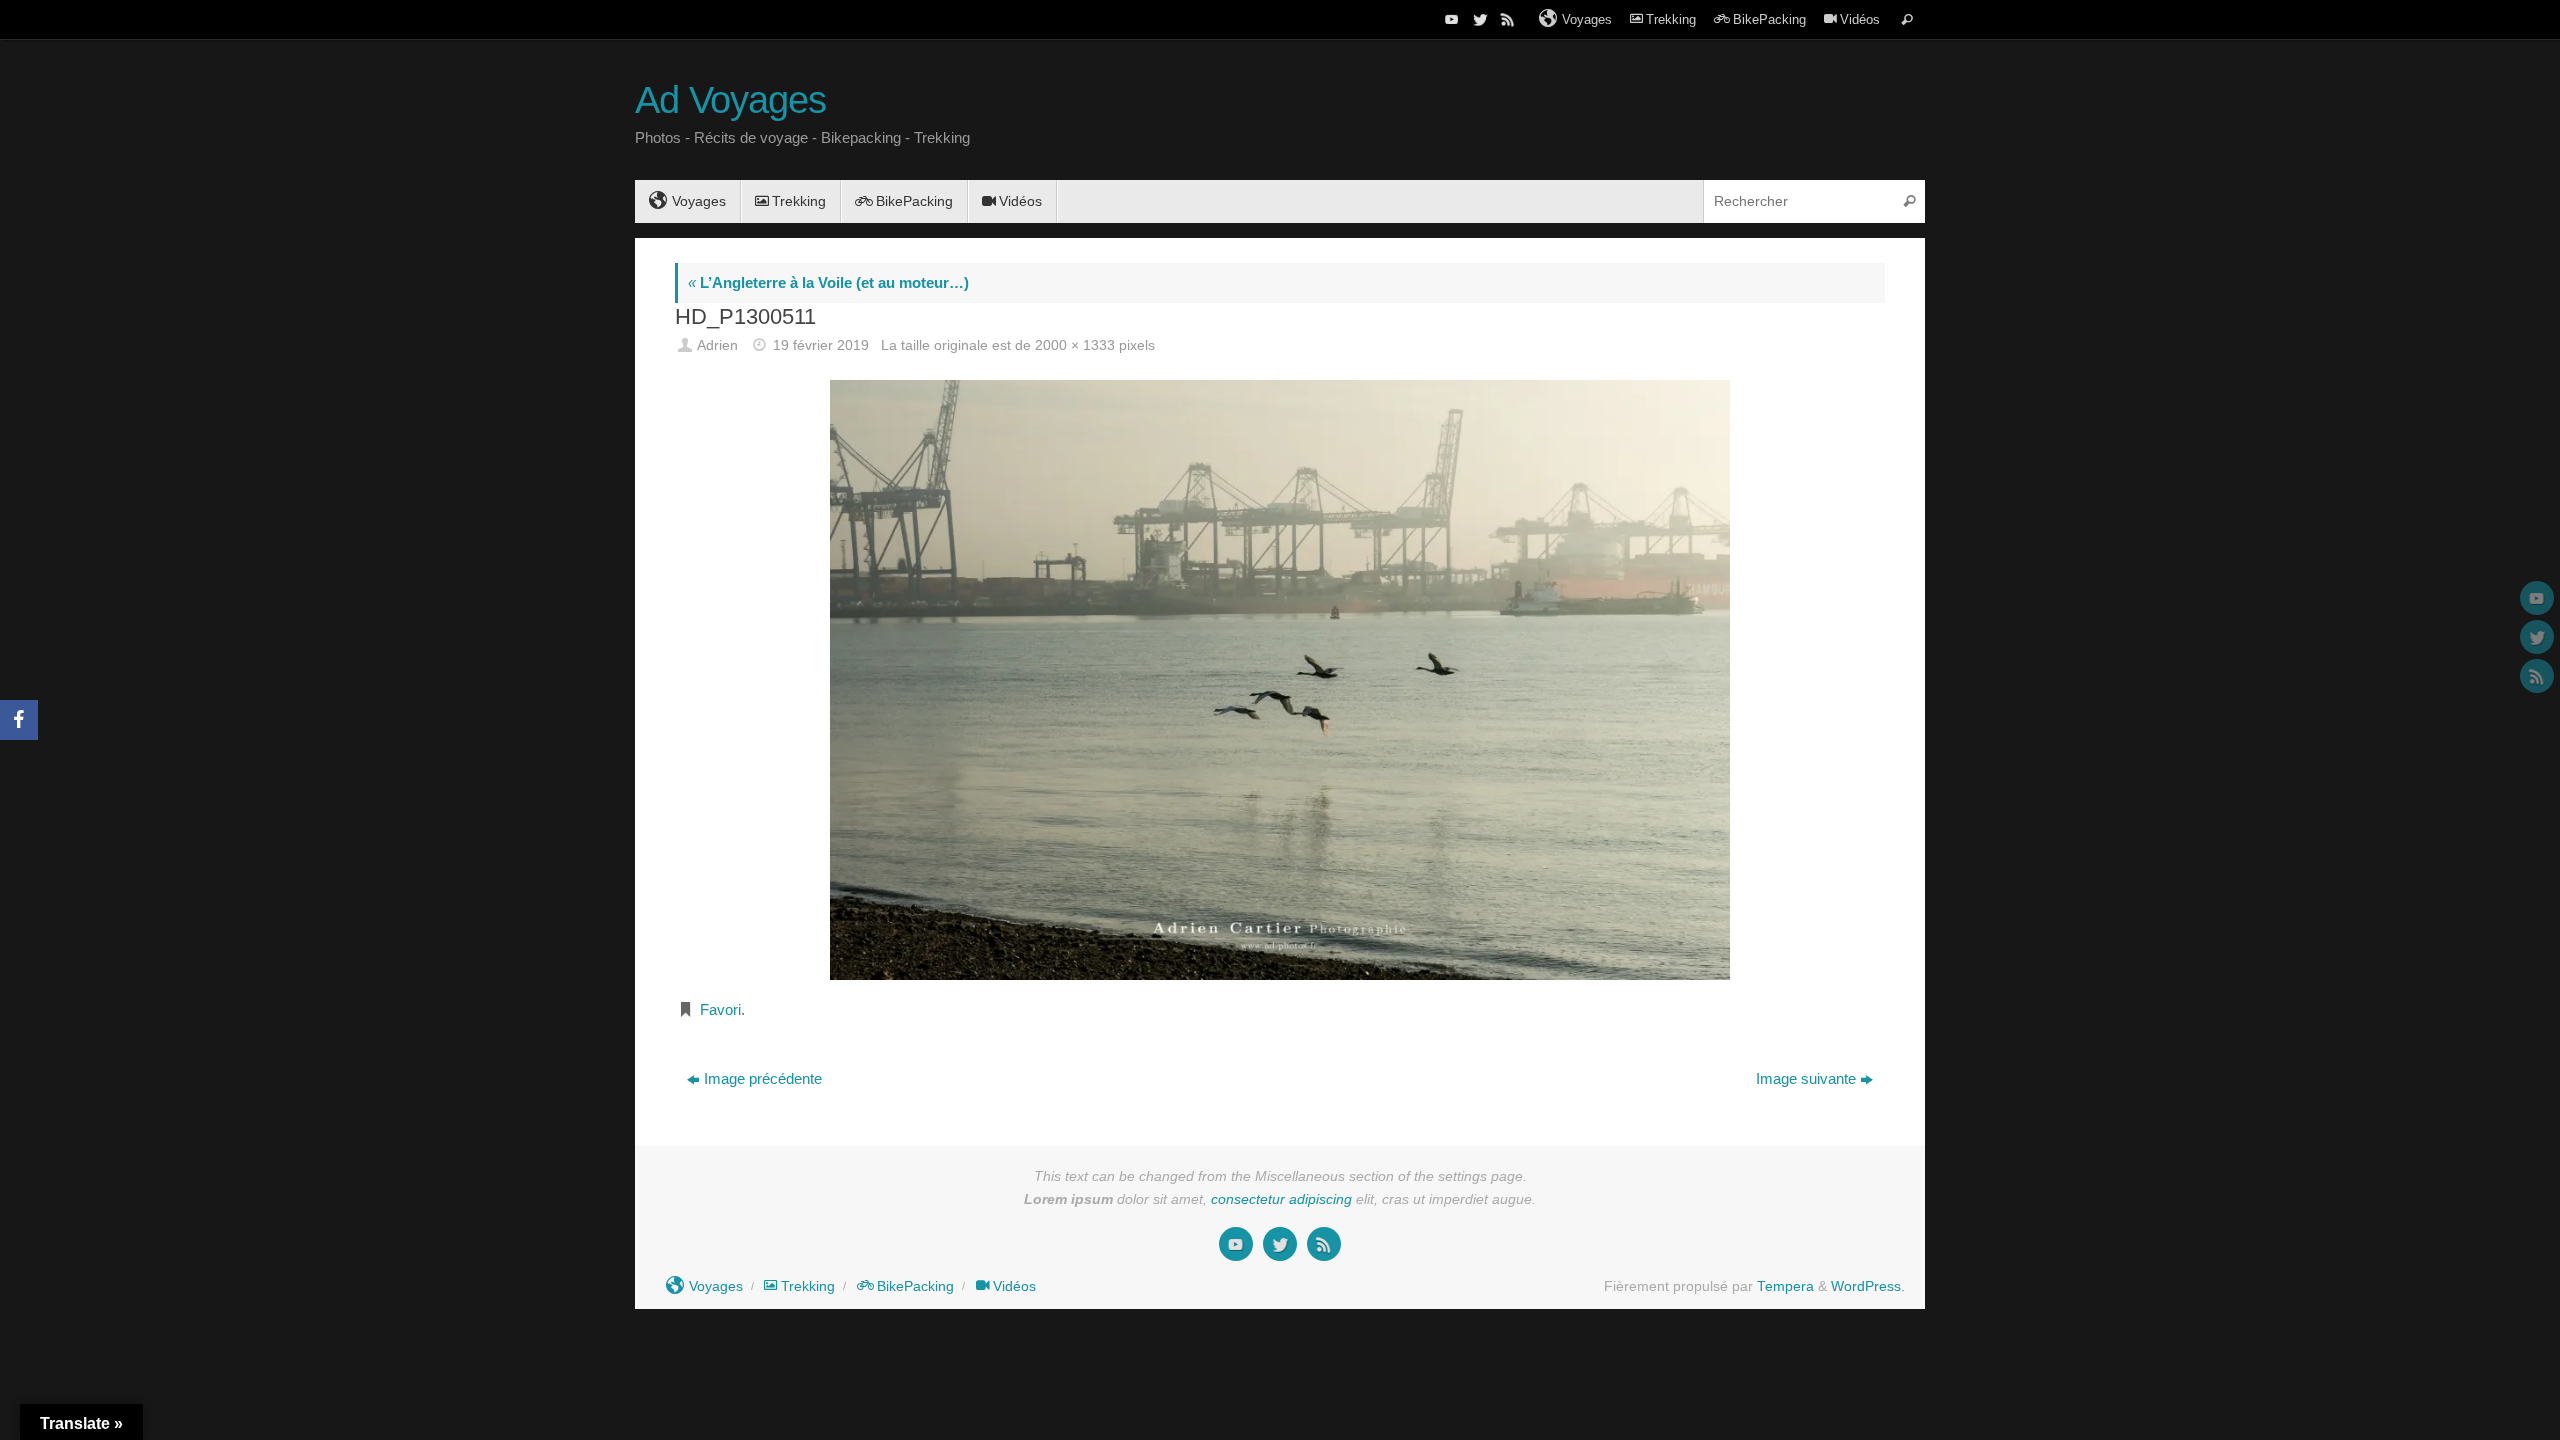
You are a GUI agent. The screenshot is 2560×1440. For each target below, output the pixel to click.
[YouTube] (1450, 19)
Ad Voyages (730, 100)
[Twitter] (1478, 19)
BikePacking (1769, 19)
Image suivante (1806, 1078)
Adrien (717, 345)
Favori (720, 1009)
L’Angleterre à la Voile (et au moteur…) (828, 282)
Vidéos (1860, 19)
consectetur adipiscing (1281, 1199)
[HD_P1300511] (1280, 679)
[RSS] (1506, 19)
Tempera (1785, 1286)
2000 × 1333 (1075, 345)
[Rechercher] (1907, 19)
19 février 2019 (821, 345)
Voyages (1587, 19)
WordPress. (1868, 1286)
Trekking (1671, 19)
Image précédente (763, 1078)
